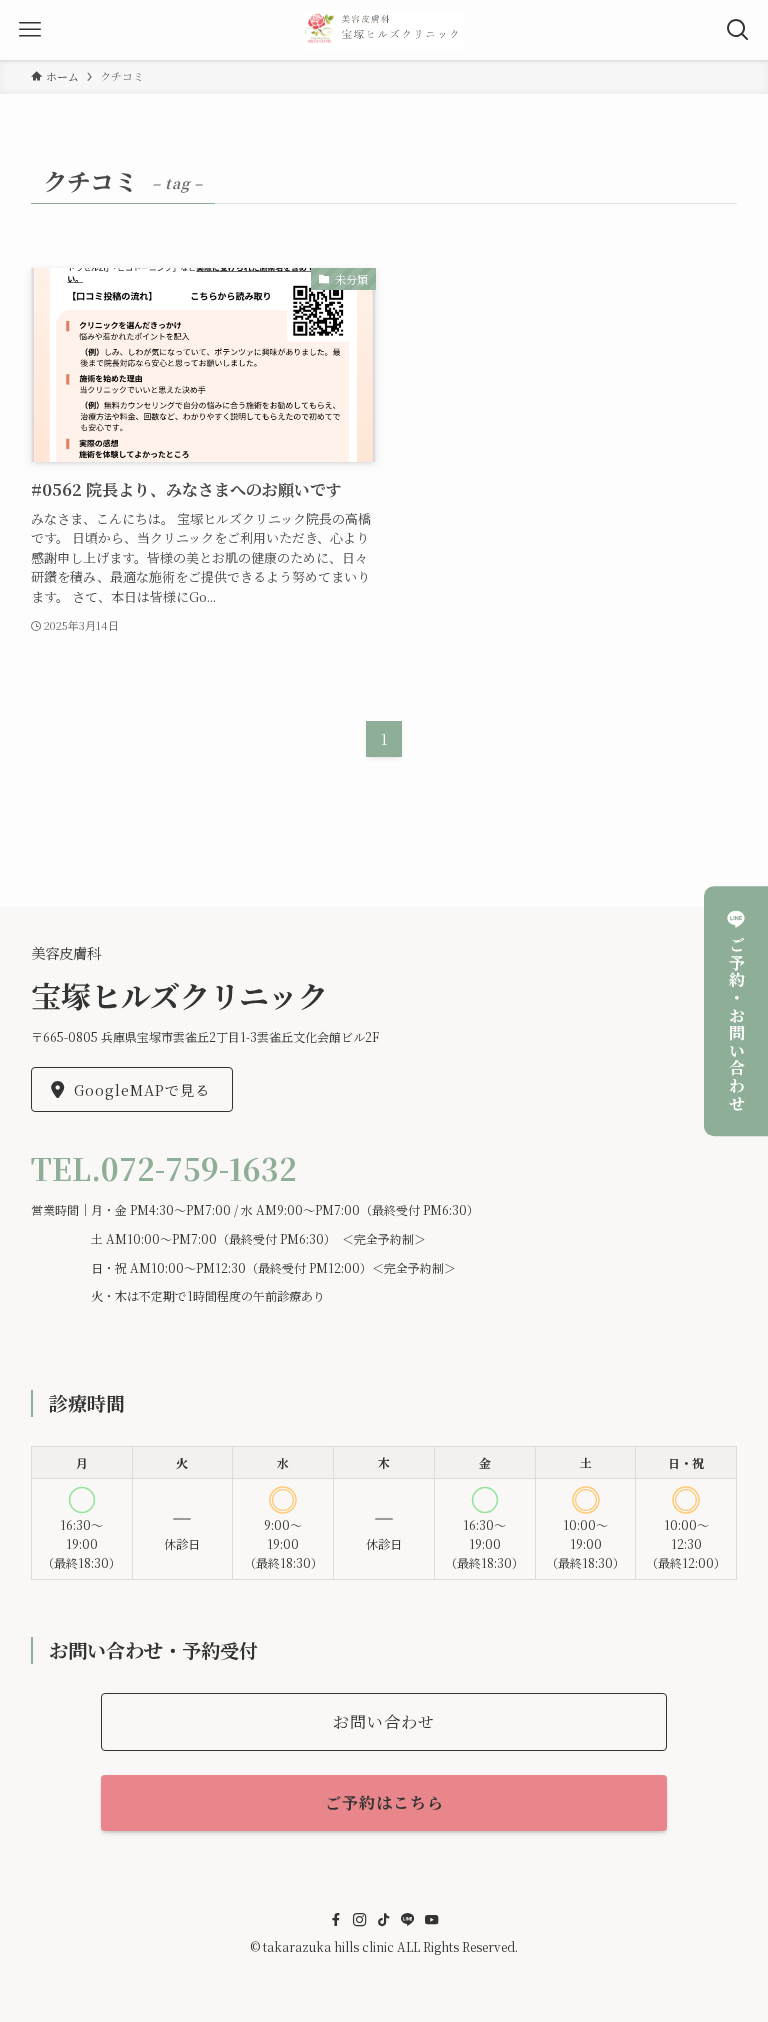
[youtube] (432, 1920)
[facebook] (336, 1920)
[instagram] (360, 1920)
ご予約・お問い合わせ (736, 1024)
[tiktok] (384, 1920)
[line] (408, 1920)
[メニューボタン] (30, 30)
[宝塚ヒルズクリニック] (384, 30)
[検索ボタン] (738, 30)
